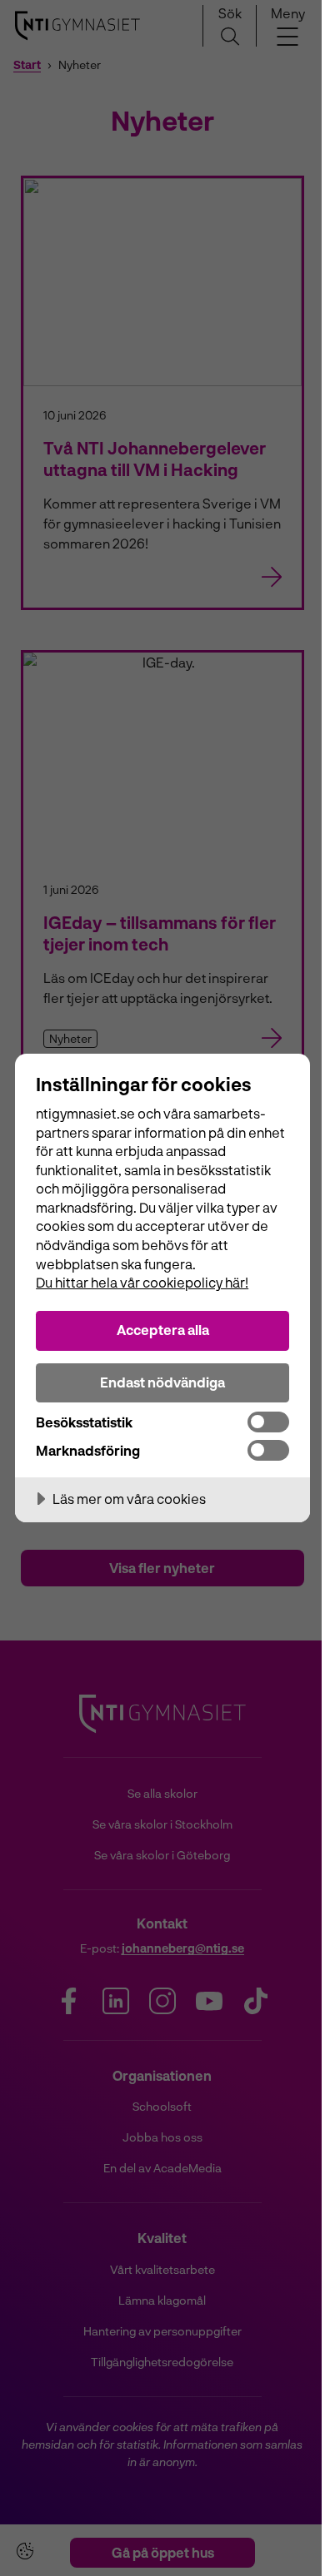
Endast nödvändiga (162, 1382)
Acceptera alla (163, 1330)
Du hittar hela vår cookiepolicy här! (142, 1282)
